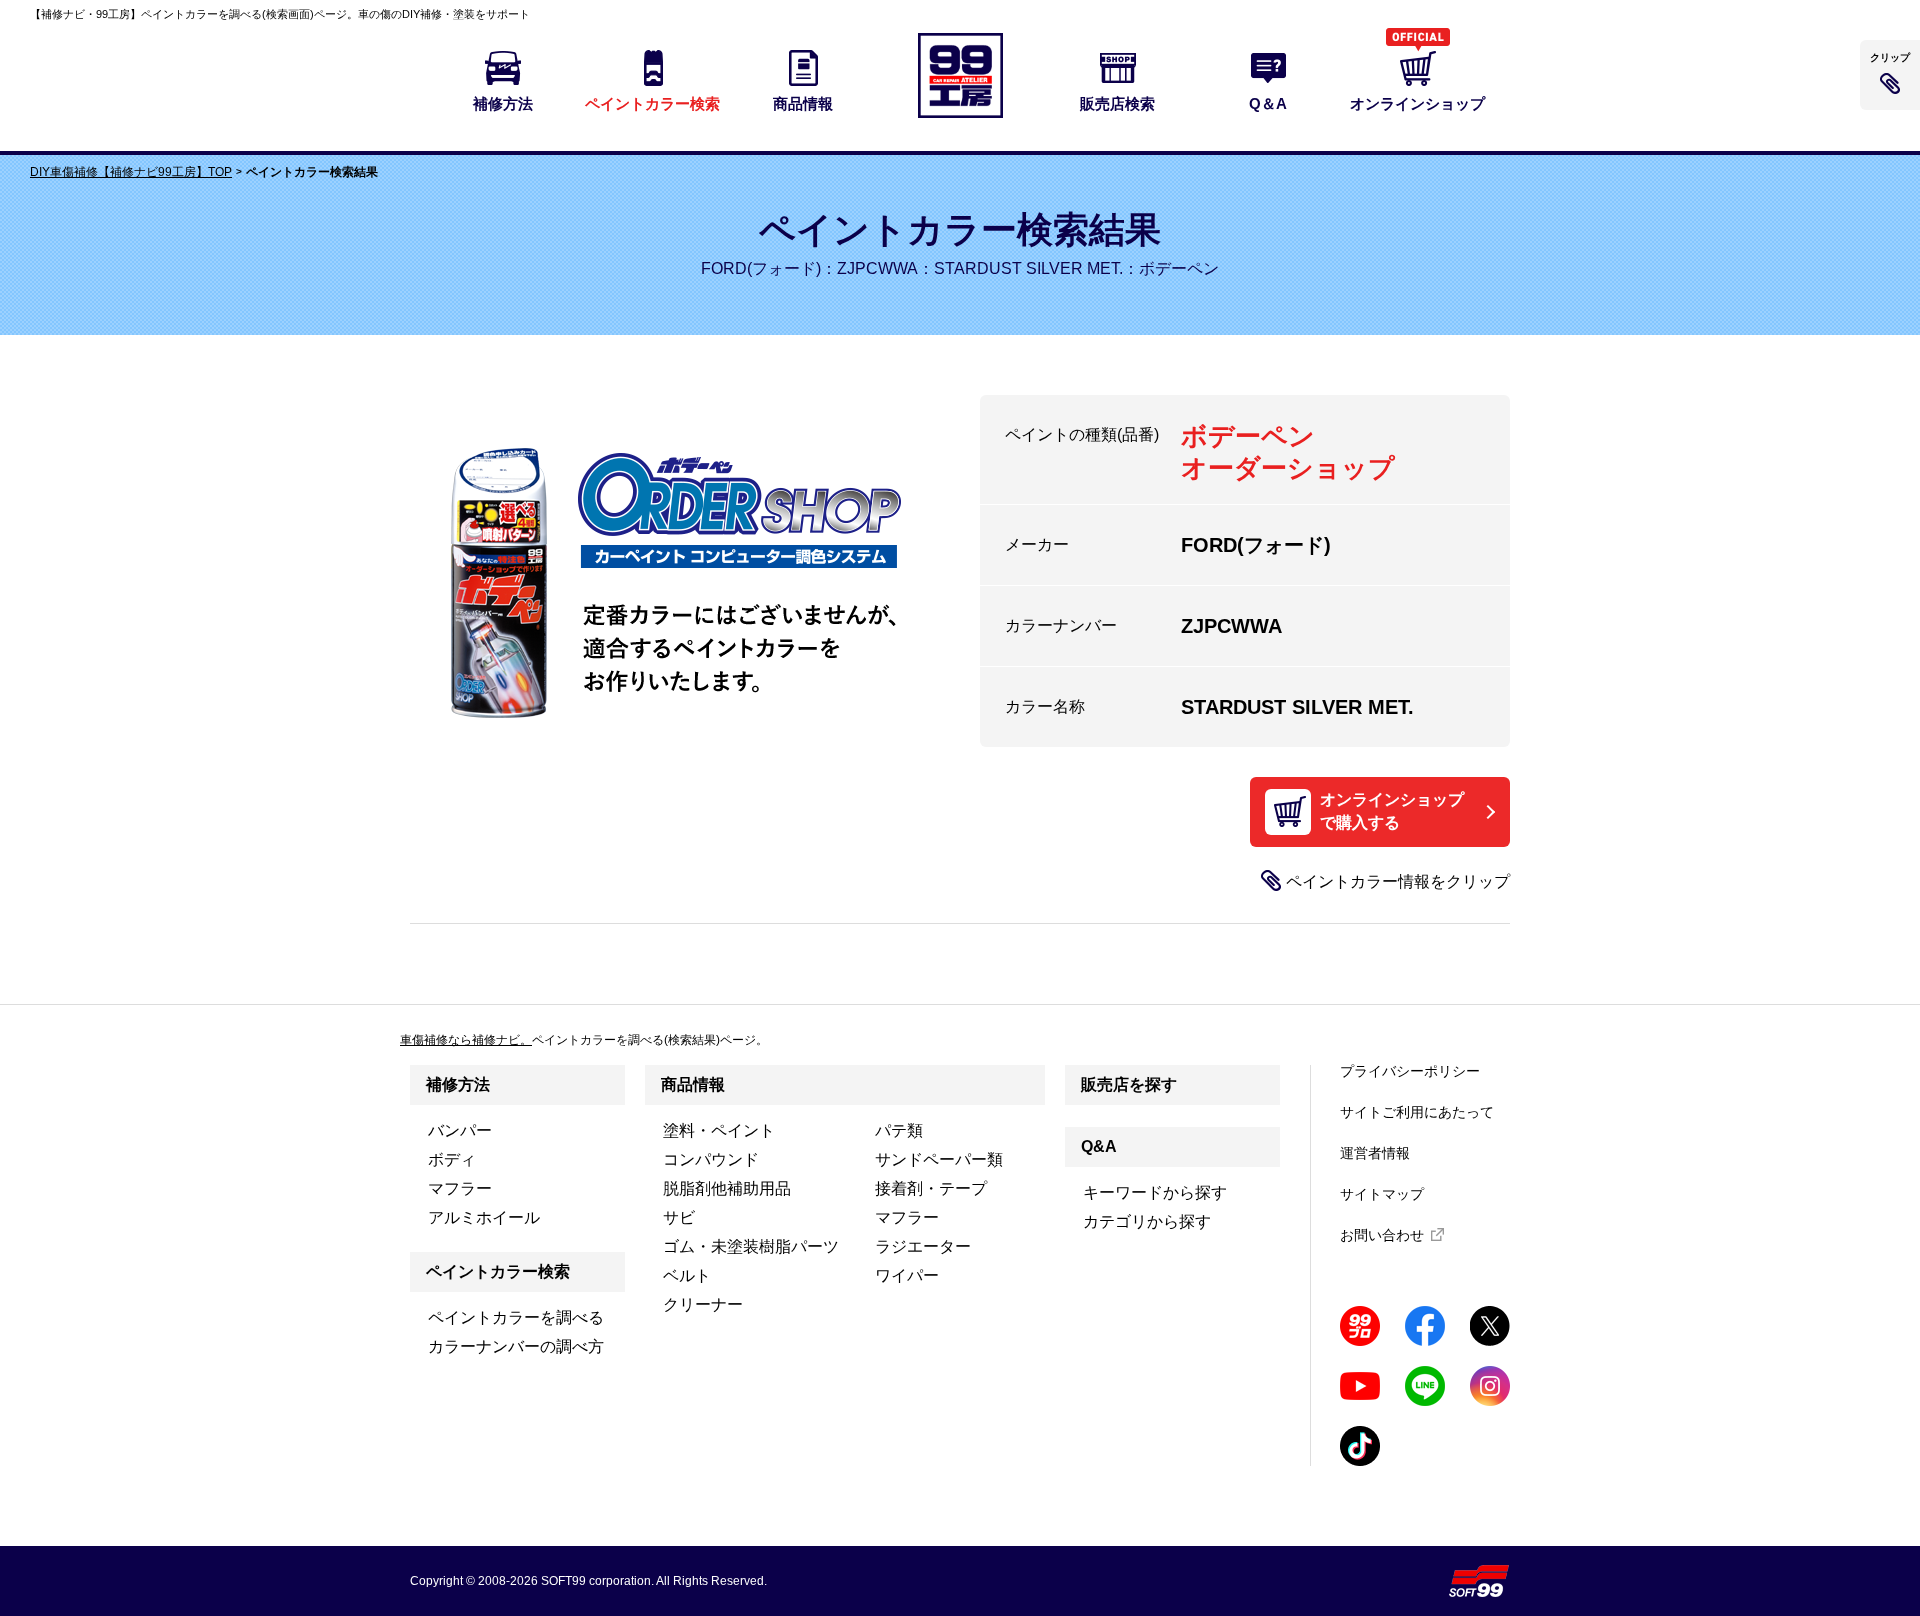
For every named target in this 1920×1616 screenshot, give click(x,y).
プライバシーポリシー (1410, 1071)
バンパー (460, 1130)
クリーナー (703, 1304)
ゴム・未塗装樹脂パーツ (751, 1246)
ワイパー (907, 1275)
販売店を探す (1129, 1084)
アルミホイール (484, 1217)
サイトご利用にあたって (1417, 1112)
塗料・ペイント (719, 1130)
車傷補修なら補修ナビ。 (466, 1040)
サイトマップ (1382, 1194)
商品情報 (693, 1084)
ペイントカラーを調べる (516, 1317)
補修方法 (458, 1084)
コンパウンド (711, 1159)
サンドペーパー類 (939, 1159)
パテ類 (899, 1130)
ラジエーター (923, 1246)
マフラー (460, 1188)
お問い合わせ (1382, 1235)
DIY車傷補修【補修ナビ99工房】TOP (131, 172)
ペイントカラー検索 (498, 1271)
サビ (679, 1217)
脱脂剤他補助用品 (727, 1188)
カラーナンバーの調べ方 (516, 1346)
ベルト (687, 1275)
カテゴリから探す (1147, 1221)
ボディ (452, 1159)
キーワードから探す (1155, 1192)
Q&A (1099, 1146)
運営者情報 (1375, 1153)
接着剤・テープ (931, 1188)
